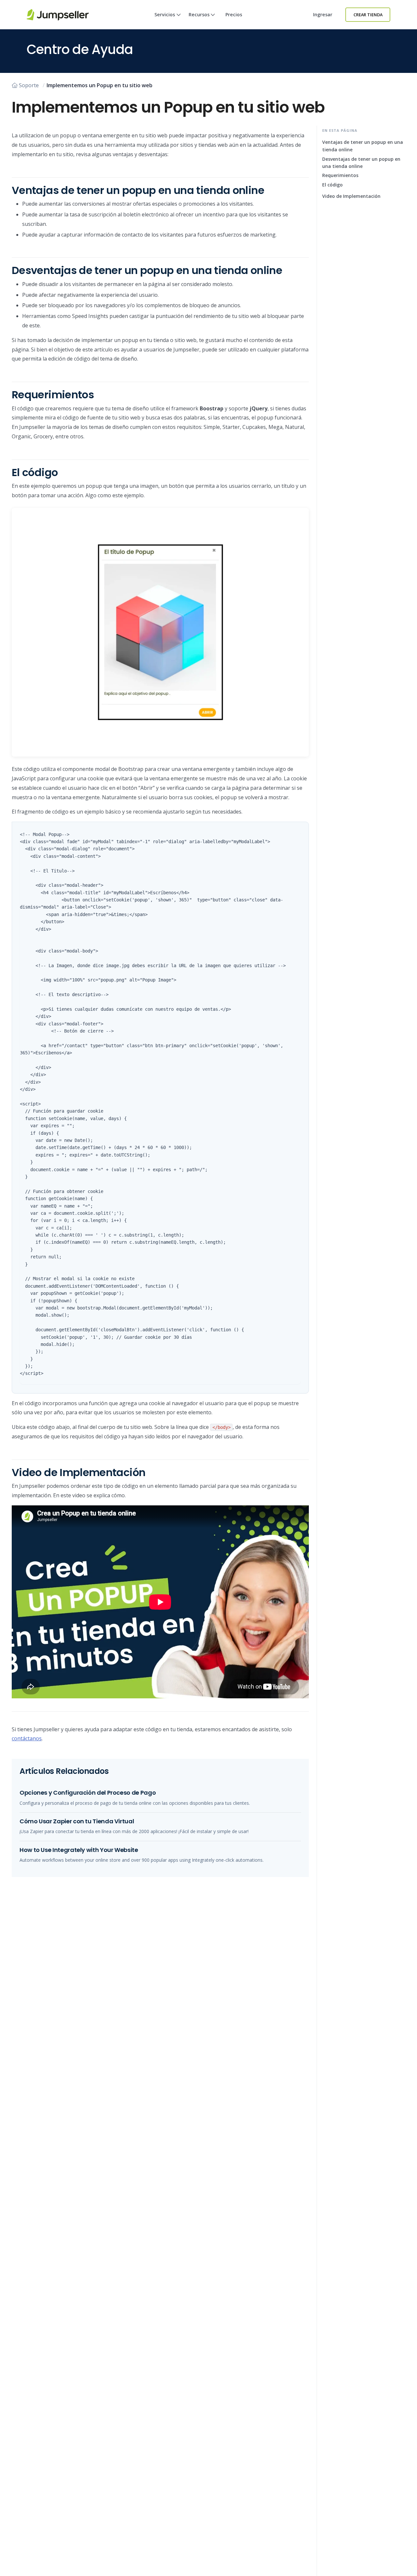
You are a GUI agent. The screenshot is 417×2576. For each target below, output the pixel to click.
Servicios (165, 14)
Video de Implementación (351, 196)
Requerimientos (340, 175)
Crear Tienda (368, 15)
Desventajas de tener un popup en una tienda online (361, 163)
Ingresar (323, 14)
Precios (234, 14)
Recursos (199, 14)
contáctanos (27, 1738)
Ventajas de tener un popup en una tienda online (363, 146)
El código (332, 185)
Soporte (29, 85)
